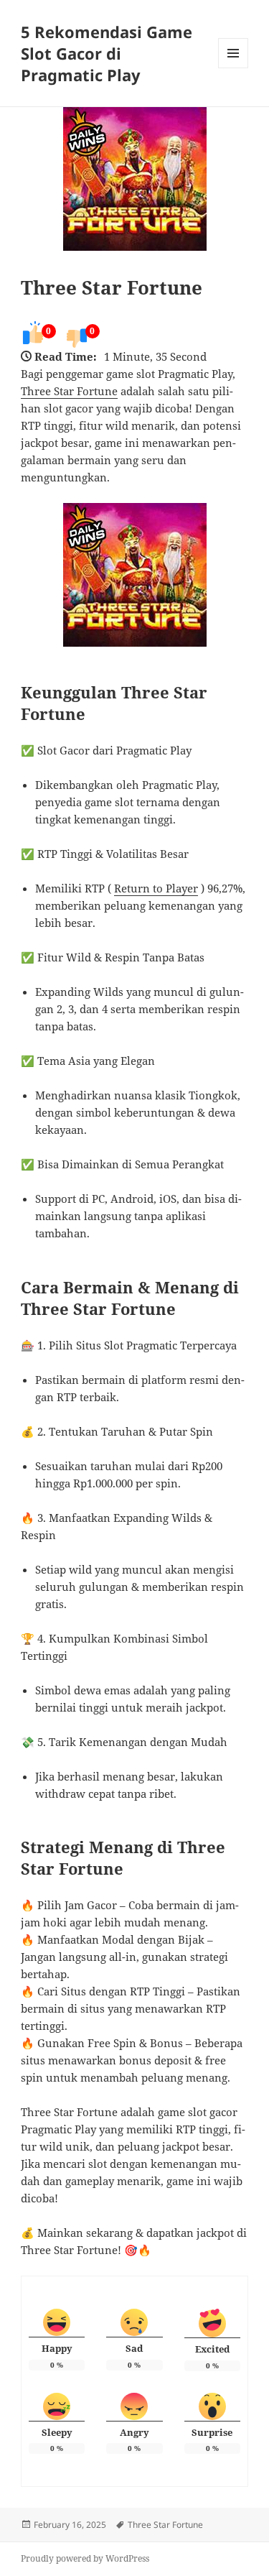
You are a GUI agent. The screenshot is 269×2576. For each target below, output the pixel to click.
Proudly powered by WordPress (85, 2558)
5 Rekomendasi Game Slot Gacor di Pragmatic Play (107, 53)
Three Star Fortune (112, 287)
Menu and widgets (233, 68)
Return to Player (156, 888)
